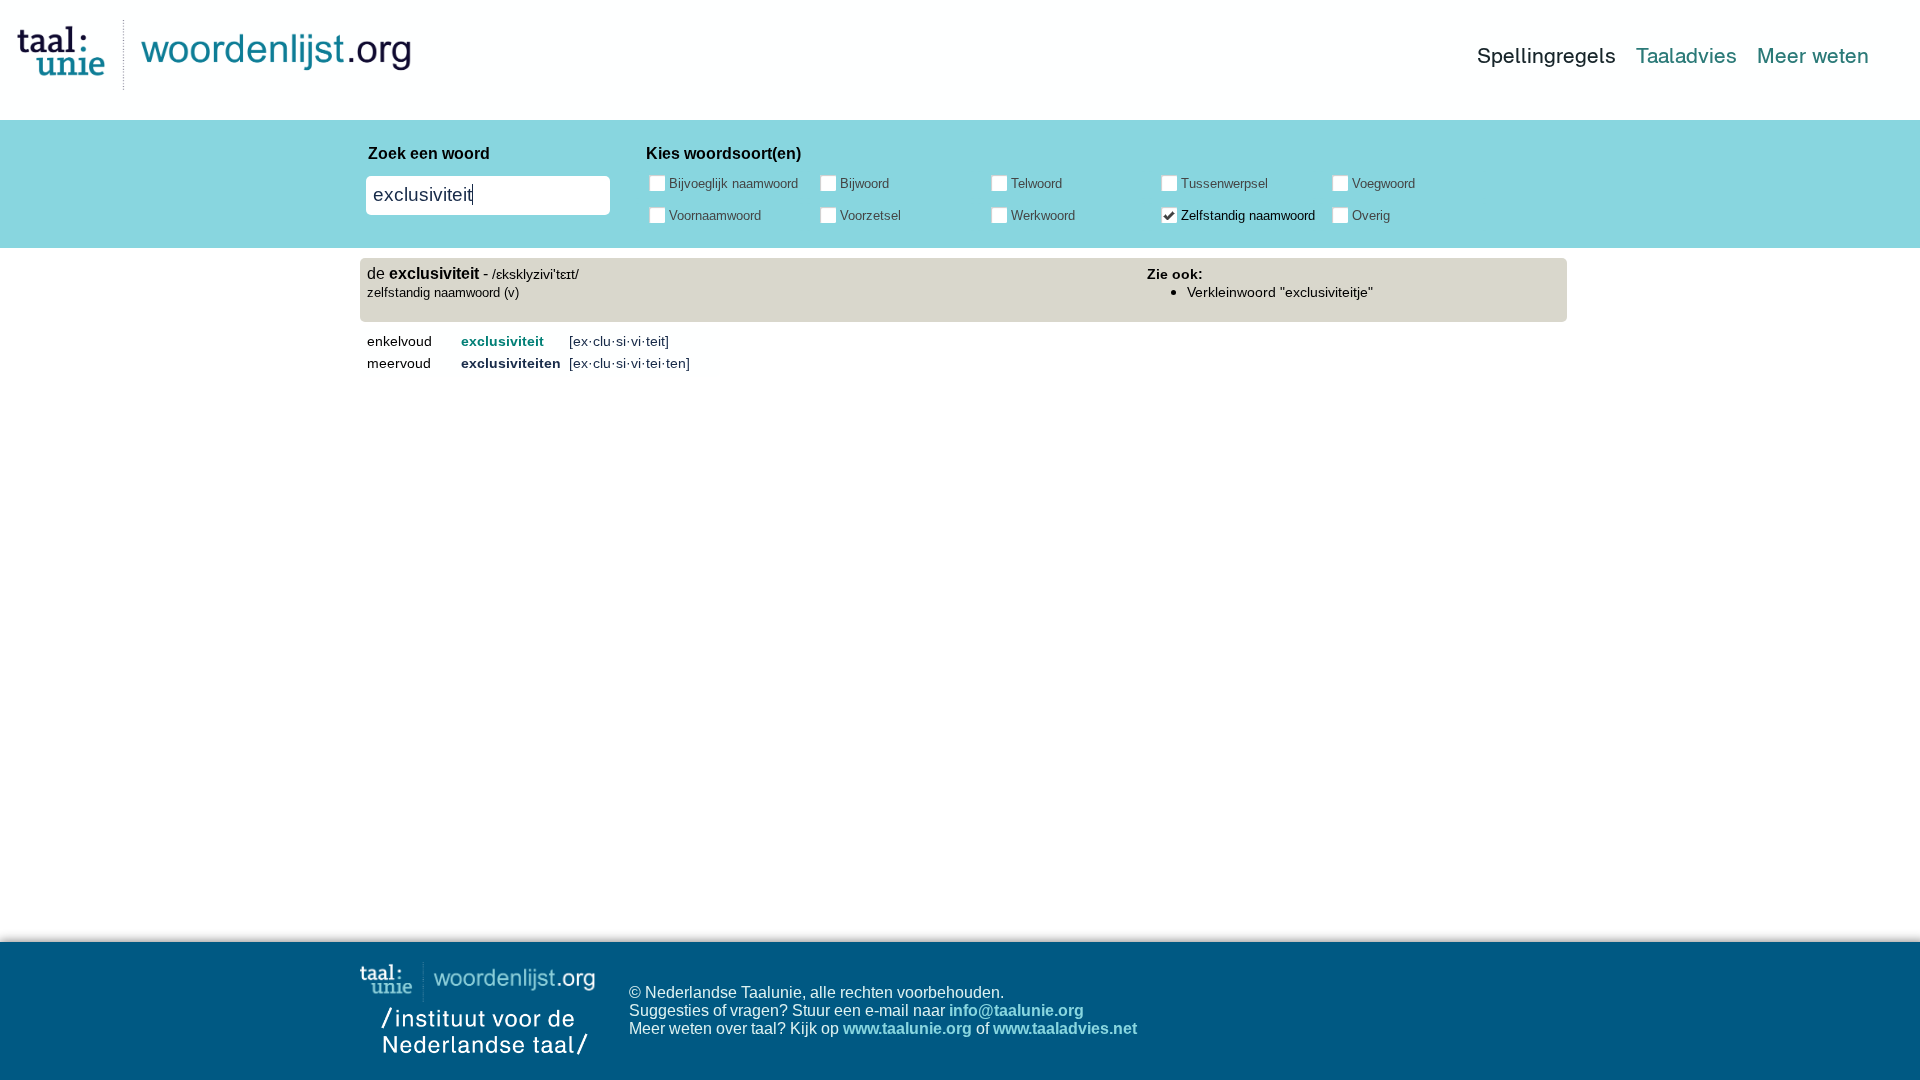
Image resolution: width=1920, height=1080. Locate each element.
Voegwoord (1383, 183)
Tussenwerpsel (1224, 183)
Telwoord (1036, 183)
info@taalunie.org (1016, 1010)
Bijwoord (864, 183)
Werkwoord (1043, 215)
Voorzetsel (870, 215)
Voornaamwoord (715, 215)
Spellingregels (1546, 55)
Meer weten (1813, 55)
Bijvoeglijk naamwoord (733, 183)
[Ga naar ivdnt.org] (484, 1070)
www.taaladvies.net (1065, 1028)
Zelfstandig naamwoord (1248, 215)
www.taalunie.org (907, 1028)
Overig (1371, 215)
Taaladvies (1686, 55)
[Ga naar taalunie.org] (481, 976)
